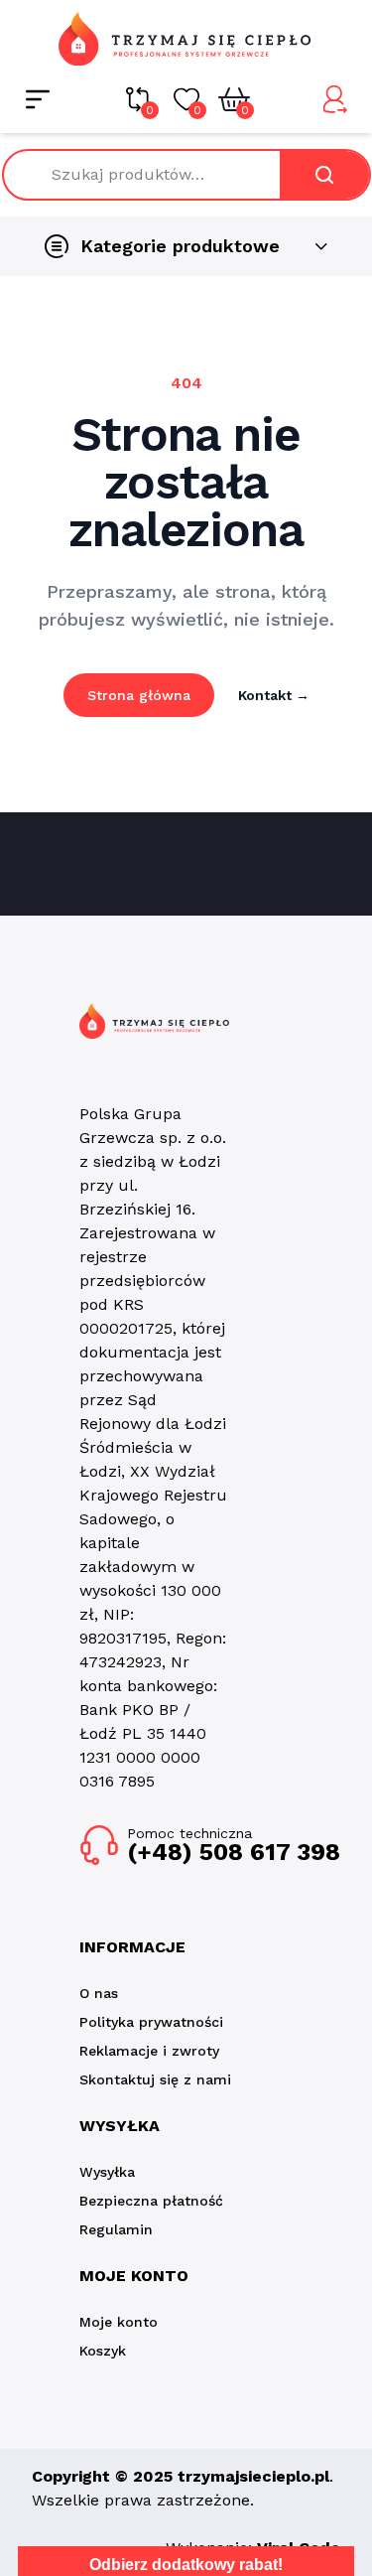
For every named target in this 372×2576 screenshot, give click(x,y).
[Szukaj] (324, 175)
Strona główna (139, 695)
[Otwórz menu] (38, 99)
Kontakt (274, 695)
